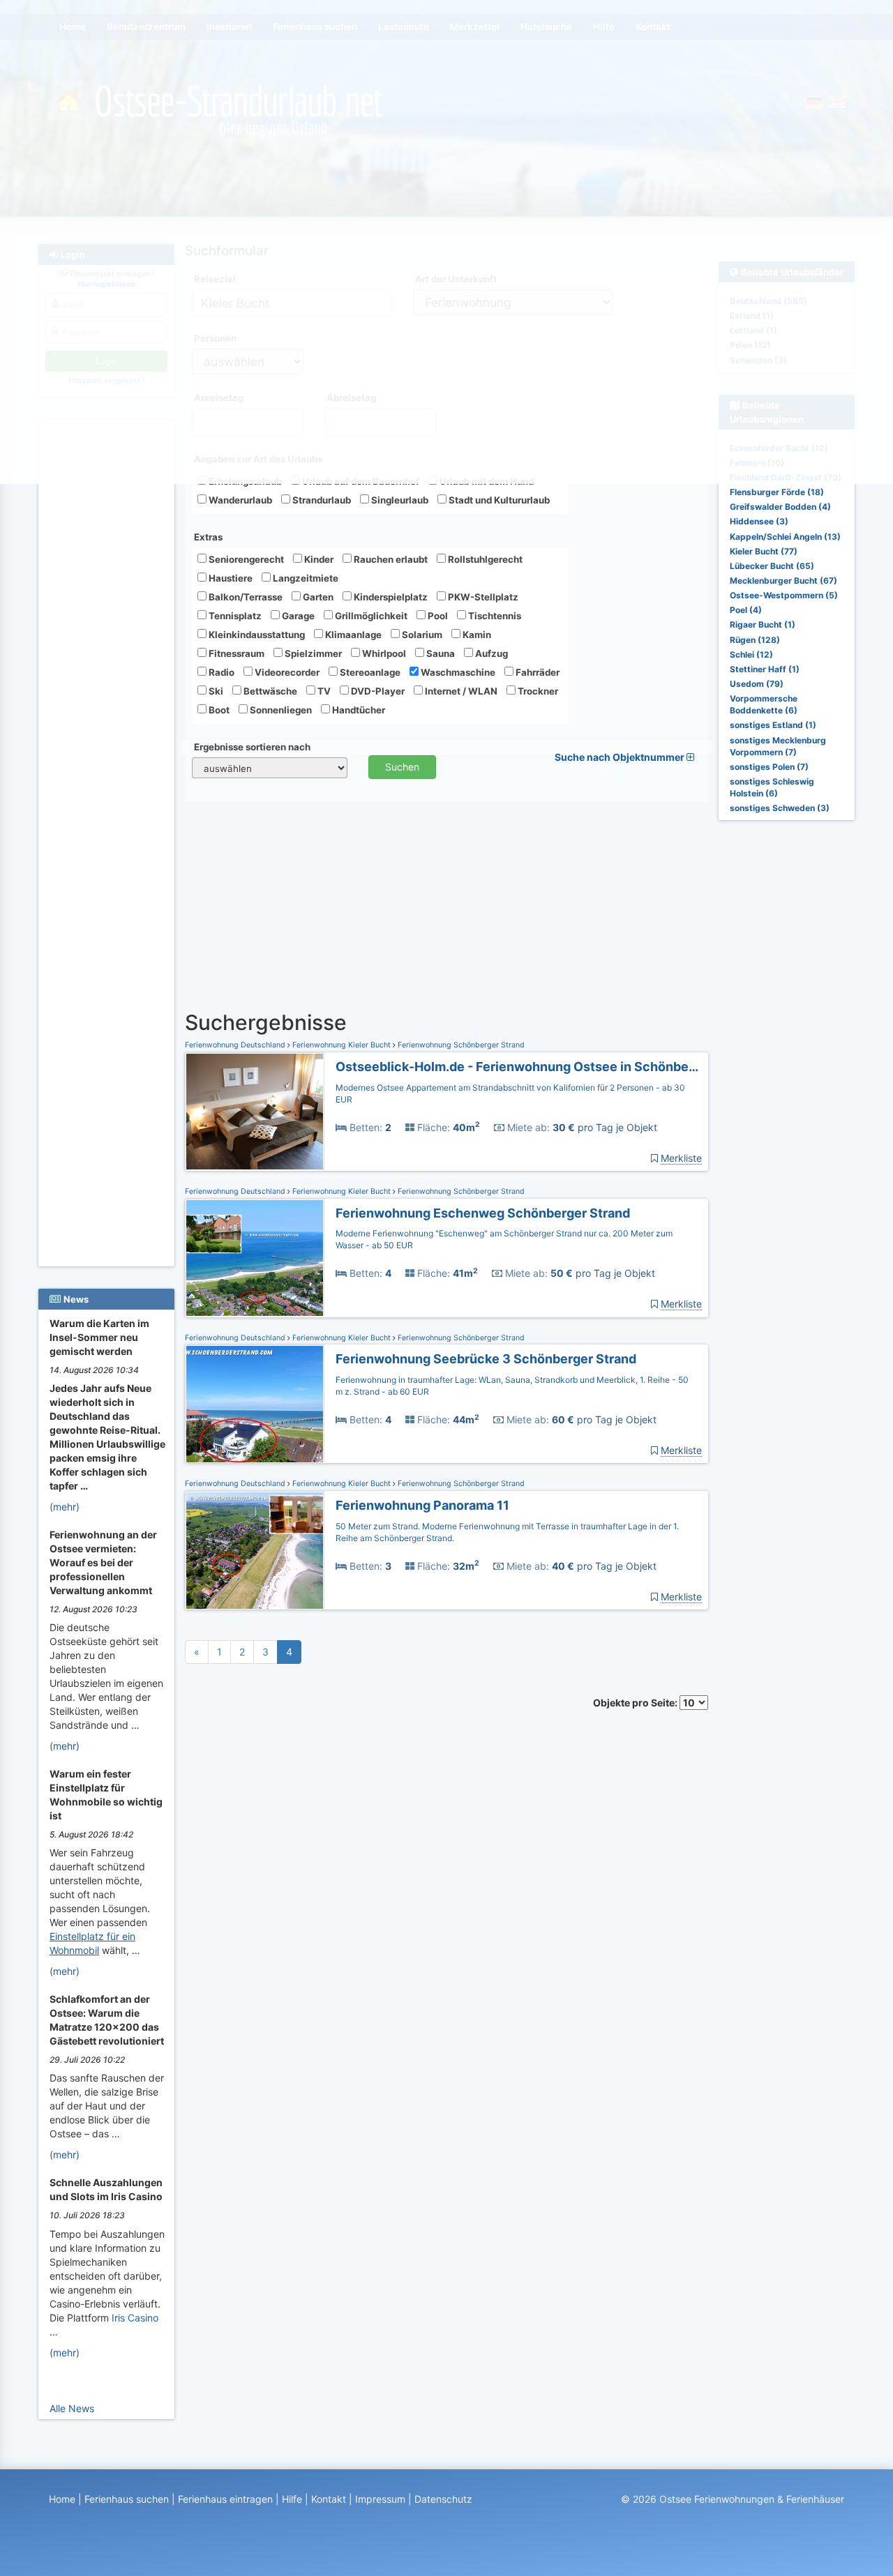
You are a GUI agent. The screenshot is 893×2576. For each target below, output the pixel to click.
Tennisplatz (234, 616)
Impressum (380, 2499)
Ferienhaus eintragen (225, 2499)
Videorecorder (286, 672)
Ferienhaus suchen (127, 2499)
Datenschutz (443, 2499)
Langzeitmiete (305, 578)
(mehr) (65, 1507)
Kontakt (329, 2499)
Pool (437, 616)
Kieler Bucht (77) (764, 551)
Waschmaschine (457, 672)
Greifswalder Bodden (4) (780, 507)
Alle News (72, 2408)
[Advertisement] (108, 635)
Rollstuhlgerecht (484, 559)
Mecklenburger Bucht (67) (783, 581)
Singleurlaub (399, 500)
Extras (208, 537)
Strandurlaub (321, 500)
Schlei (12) (751, 654)
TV (323, 691)
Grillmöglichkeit (370, 616)
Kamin (476, 635)
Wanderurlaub (239, 500)
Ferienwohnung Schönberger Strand (460, 1045)
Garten (317, 597)
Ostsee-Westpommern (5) (784, 595)
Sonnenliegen (280, 710)
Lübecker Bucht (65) (772, 566)
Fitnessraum (235, 653)
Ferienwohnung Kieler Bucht (342, 1045)
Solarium (421, 635)
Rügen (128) (755, 640)
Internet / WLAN (460, 691)
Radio (220, 672)
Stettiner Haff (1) (765, 669)
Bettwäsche (269, 691)
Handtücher (358, 710)
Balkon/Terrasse (245, 597)
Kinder (318, 559)
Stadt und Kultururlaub (498, 500)
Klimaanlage (352, 635)
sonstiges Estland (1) (773, 725)
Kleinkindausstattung (256, 635)
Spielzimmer (312, 653)
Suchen (402, 767)
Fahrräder (536, 672)
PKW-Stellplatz (482, 597)
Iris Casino (135, 2318)
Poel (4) (746, 610)
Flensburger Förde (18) (777, 492)
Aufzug (490, 653)
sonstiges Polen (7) (769, 767)
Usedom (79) (757, 684)
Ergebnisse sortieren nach (252, 747)
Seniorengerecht (245, 559)
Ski (215, 691)
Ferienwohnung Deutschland (236, 1045)
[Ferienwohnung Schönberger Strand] (255, 1112)
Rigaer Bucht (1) (763, 624)
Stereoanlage (369, 672)
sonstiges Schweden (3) (780, 808)
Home (62, 2499)
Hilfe (292, 2499)
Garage (297, 616)
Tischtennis (494, 616)
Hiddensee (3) (759, 521)
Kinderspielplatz (390, 597)
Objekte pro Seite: (636, 1703)
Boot (218, 710)
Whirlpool (383, 653)
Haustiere (230, 578)
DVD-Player (377, 691)
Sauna (440, 653)
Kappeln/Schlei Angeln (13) (785, 537)
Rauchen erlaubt (390, 559)
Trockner (537, 691)
